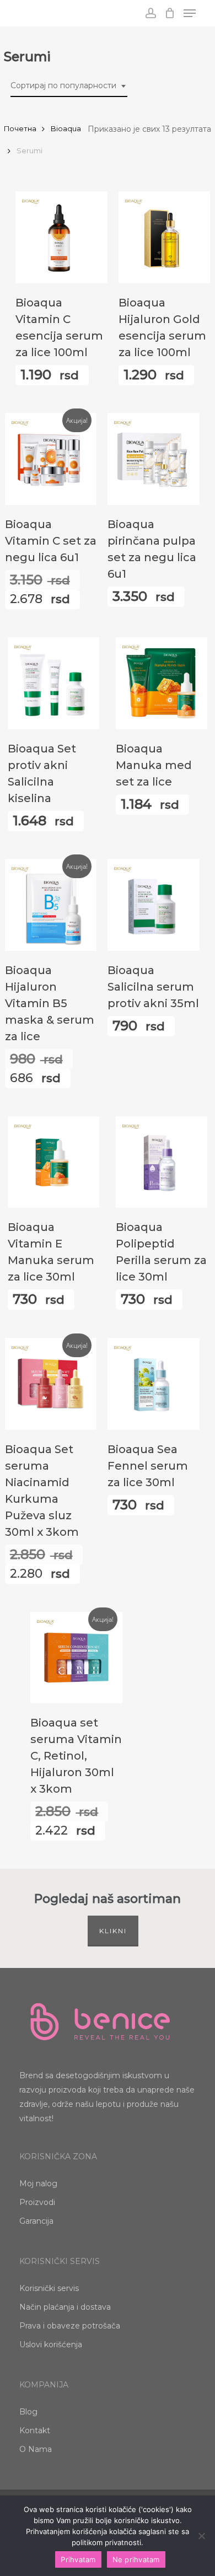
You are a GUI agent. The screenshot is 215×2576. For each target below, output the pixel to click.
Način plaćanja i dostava (65, 2307)
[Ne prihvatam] (201, 2536)
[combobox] (69, 86)
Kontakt (35, 2430)
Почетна (20, 129)
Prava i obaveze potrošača (70, 2326)
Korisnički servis (49, 2288)
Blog (28, 2412)
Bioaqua (66, 129)
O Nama (36, 2449)
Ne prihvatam (136, 2559)
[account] (150, 13)
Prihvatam (78, 2559)
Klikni (113, 1931)
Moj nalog (38, 2184)
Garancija (36, 2221)
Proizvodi (37, 2202)
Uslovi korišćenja (51, 2344)
